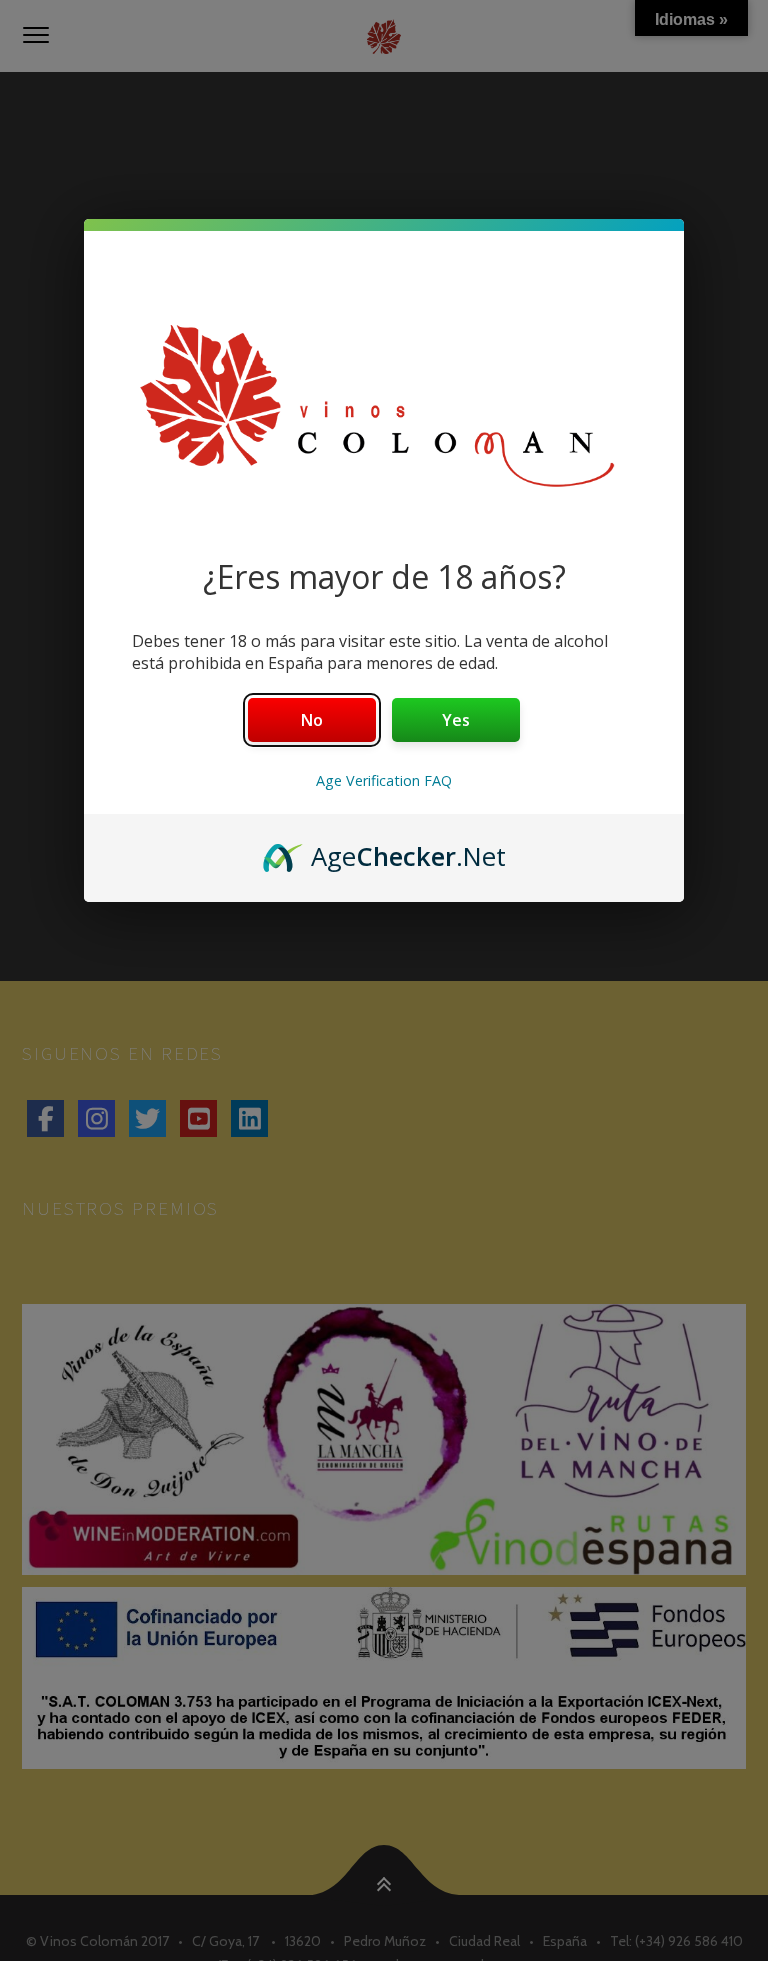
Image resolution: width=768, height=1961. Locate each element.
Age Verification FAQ (384, 780)
